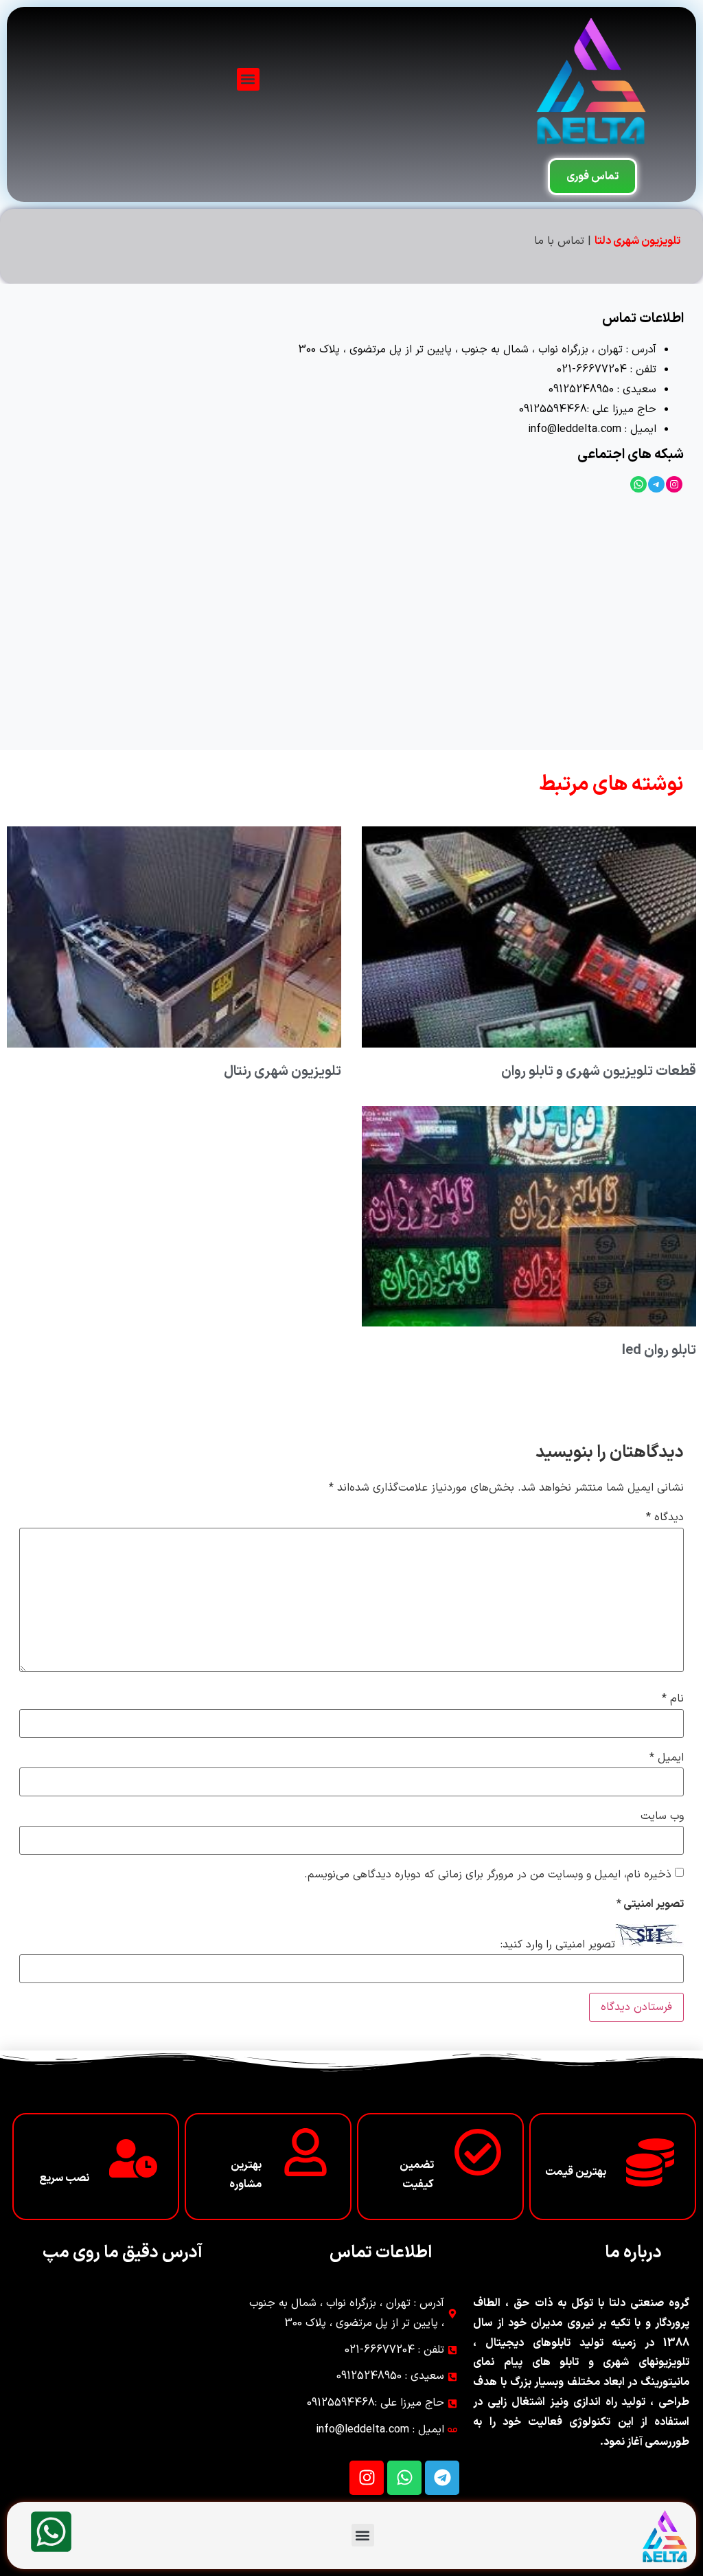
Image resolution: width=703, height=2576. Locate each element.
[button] (248, 79)
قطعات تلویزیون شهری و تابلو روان (599, 1072)
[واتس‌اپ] (638, 484)
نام (673, 1699)
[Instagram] (367, 2478)
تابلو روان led (659, 1351)
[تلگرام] (656, 484)
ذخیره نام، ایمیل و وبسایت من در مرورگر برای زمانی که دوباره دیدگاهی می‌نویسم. (488, 1875)
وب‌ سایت (662, 1816)
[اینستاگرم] (674, 484)
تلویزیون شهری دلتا (637, 241)
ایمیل (667, 1758)
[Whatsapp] (404, 2478)
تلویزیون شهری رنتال (283, 1072)
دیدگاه (665, 1517)
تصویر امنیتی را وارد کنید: (558, 1945)
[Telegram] (442, 2478)
